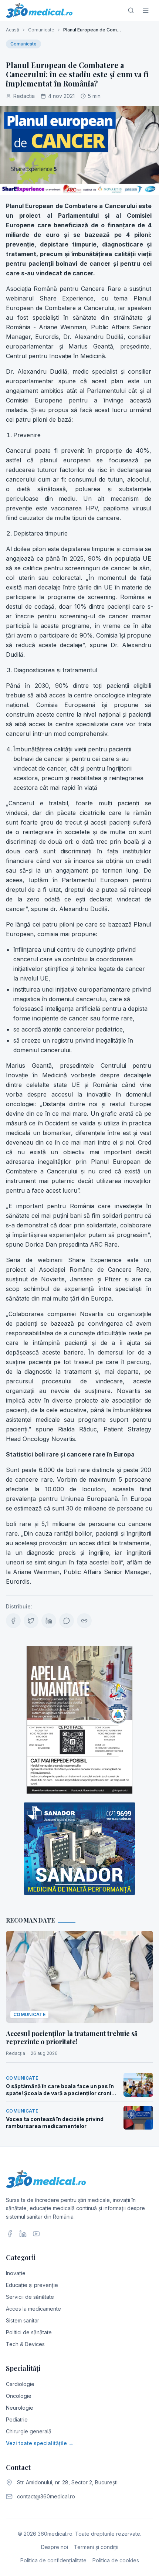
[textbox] (79, 894)
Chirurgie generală (29, 2431)
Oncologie (19, 2396)
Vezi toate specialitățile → (40, 2443)
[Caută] (131, 10)
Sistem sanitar (23, 2320)
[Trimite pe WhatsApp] (67, 1621)
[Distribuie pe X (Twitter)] (31, 1621)
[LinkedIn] (23, 2234)
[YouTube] (36, 2234)
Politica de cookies (116, 2560)
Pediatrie (17, 2419)
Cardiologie (20, 2384)
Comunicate (41, 30)
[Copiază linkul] (84, 1621)
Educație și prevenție (32, 2285)
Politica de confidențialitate (53, 2560)
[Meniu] (146, 10)
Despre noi (55, 2547)
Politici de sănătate (29, 2332)
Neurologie (20, 2408)
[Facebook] (10, 2234)
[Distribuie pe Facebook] (13, 1621)
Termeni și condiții (96, 2547)
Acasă (13, 30)
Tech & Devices (25, 2344)
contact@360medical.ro (46, 2496)
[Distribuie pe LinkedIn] (49, 1621)
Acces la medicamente (33, 2309)
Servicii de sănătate (30, 2297)
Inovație (16, 2273)
